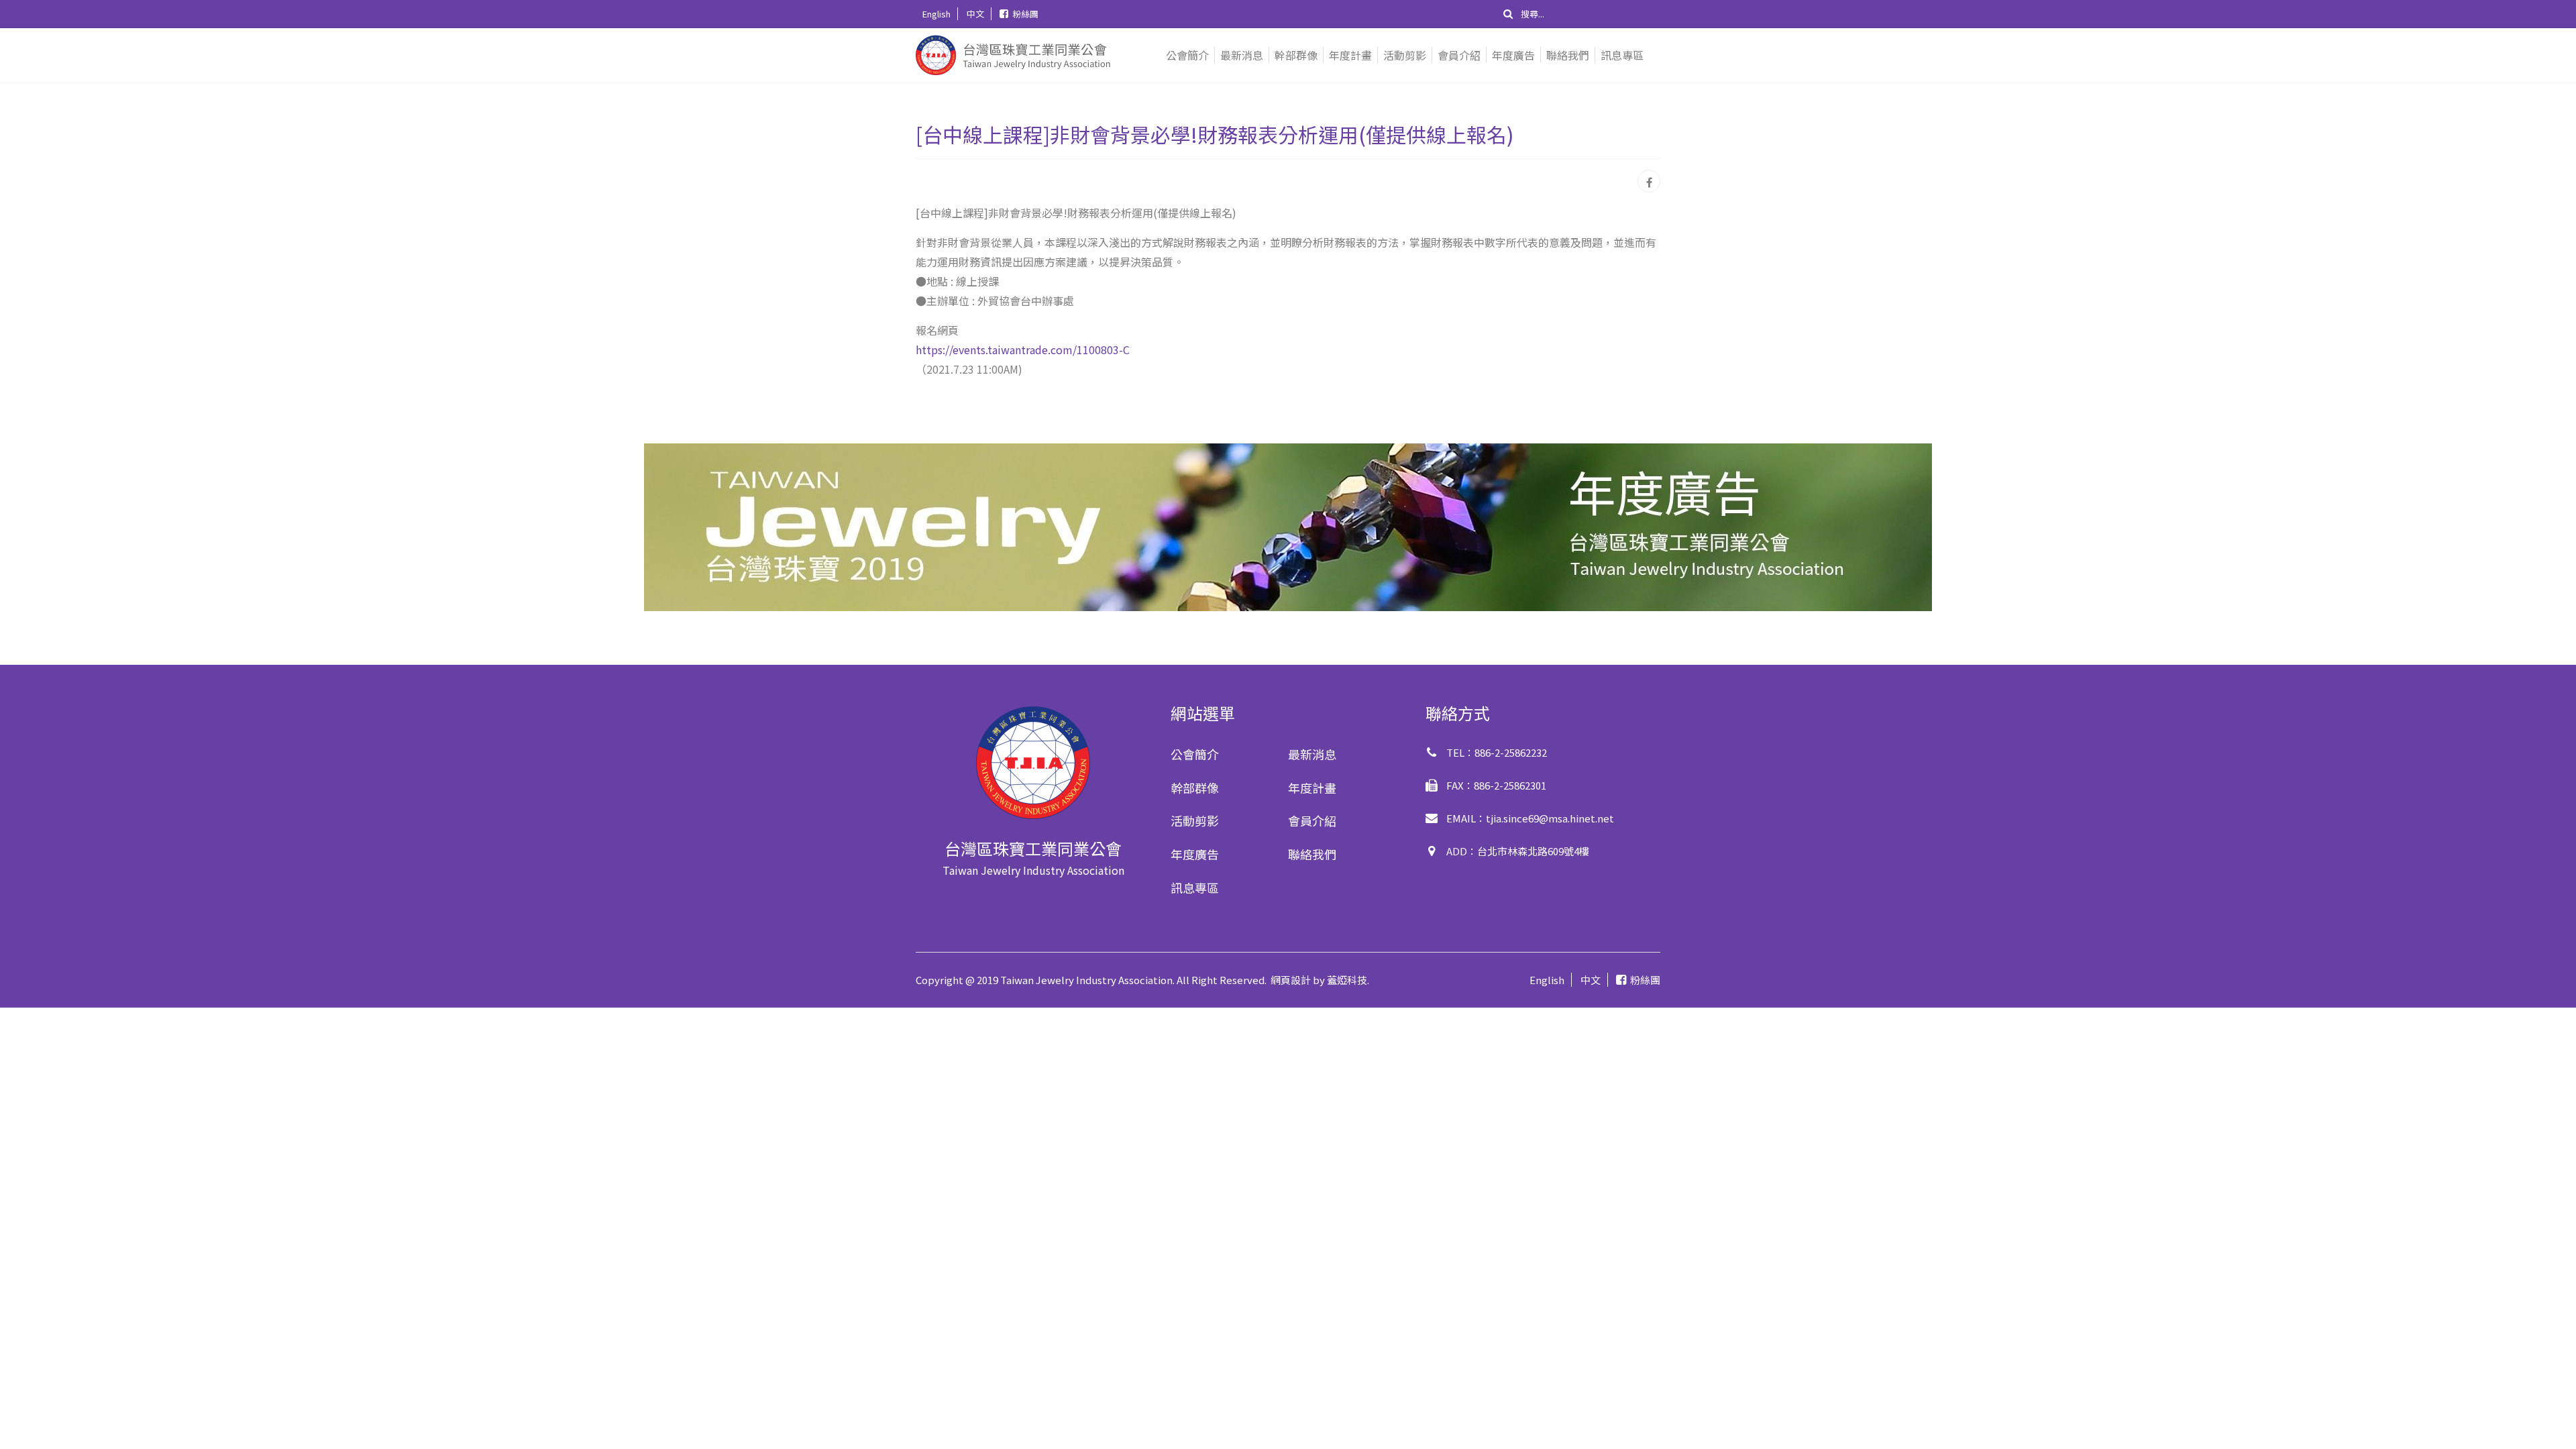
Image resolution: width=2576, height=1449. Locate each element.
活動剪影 (1405, 55)
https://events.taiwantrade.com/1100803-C (1023, 350)
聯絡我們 (1568, 55)
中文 (975, 14)
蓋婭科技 (1347, 980)
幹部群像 (1296, 55)
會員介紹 (1459, 55)
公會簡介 (1187, 55)
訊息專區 (1622, 55)
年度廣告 (1513, 55)
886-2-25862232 (1511, 752)
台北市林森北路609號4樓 (1533, 851)
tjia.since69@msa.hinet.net (1550, 818)
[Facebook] (1649, 181)
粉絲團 (1025, 14)
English (936, 14)
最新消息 (1242, 55)
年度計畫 (1350, 55)
